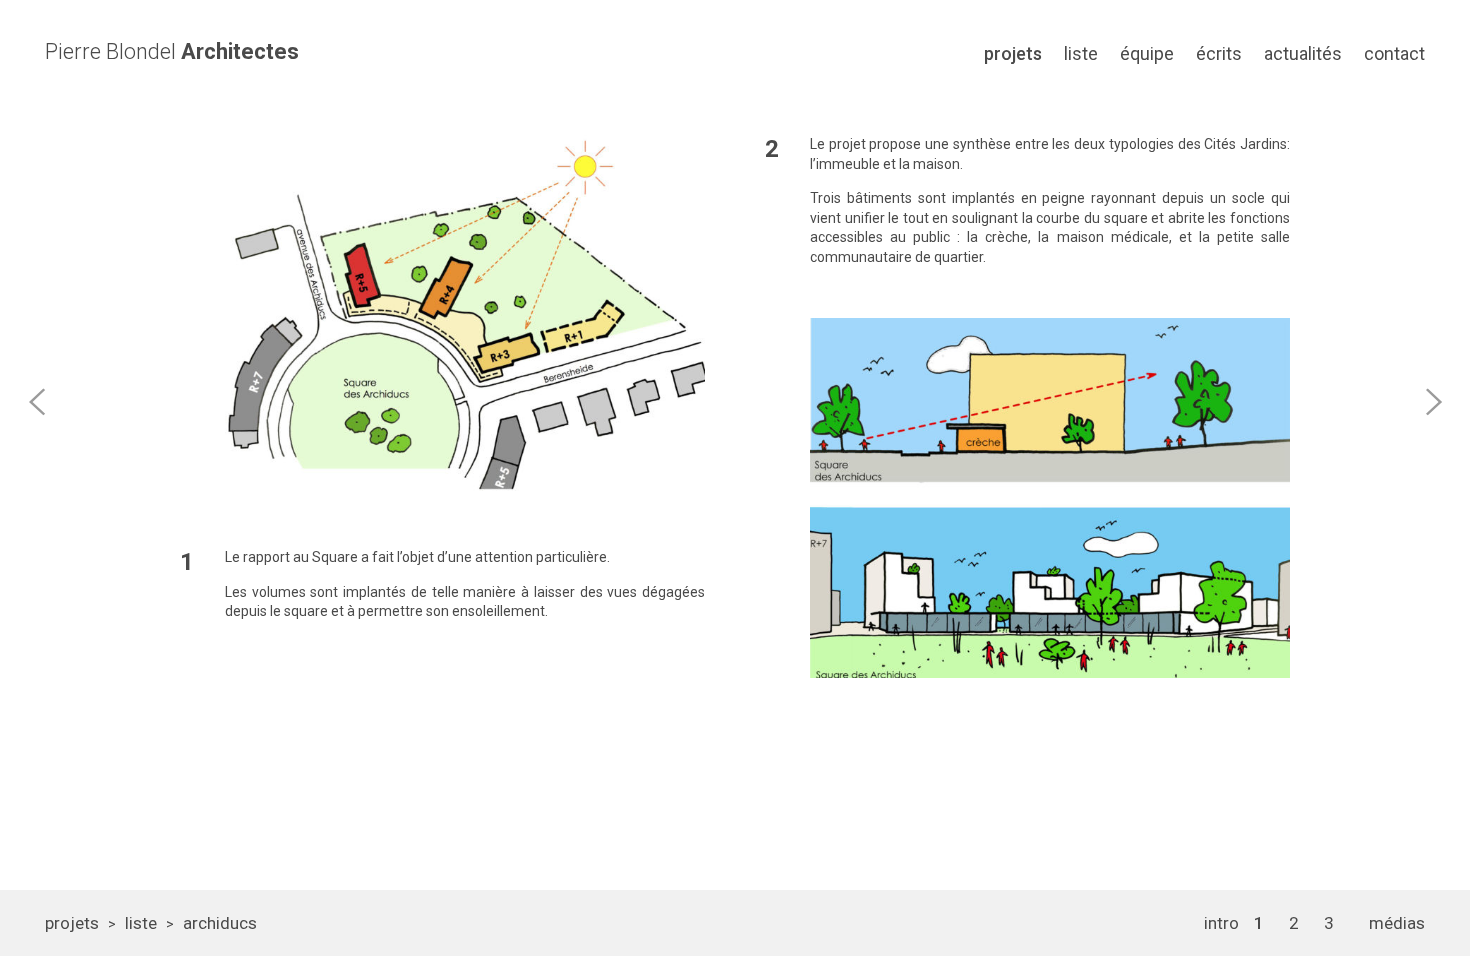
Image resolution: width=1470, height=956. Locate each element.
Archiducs (220, 923)
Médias (1397, 923)
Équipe (1147, 53)
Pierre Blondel (172, 52)
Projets (1013, 53)
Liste (1081, 53)
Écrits (1219, 53)
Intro (1221, 923)
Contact (1394, 53)
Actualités (1303, 53)
